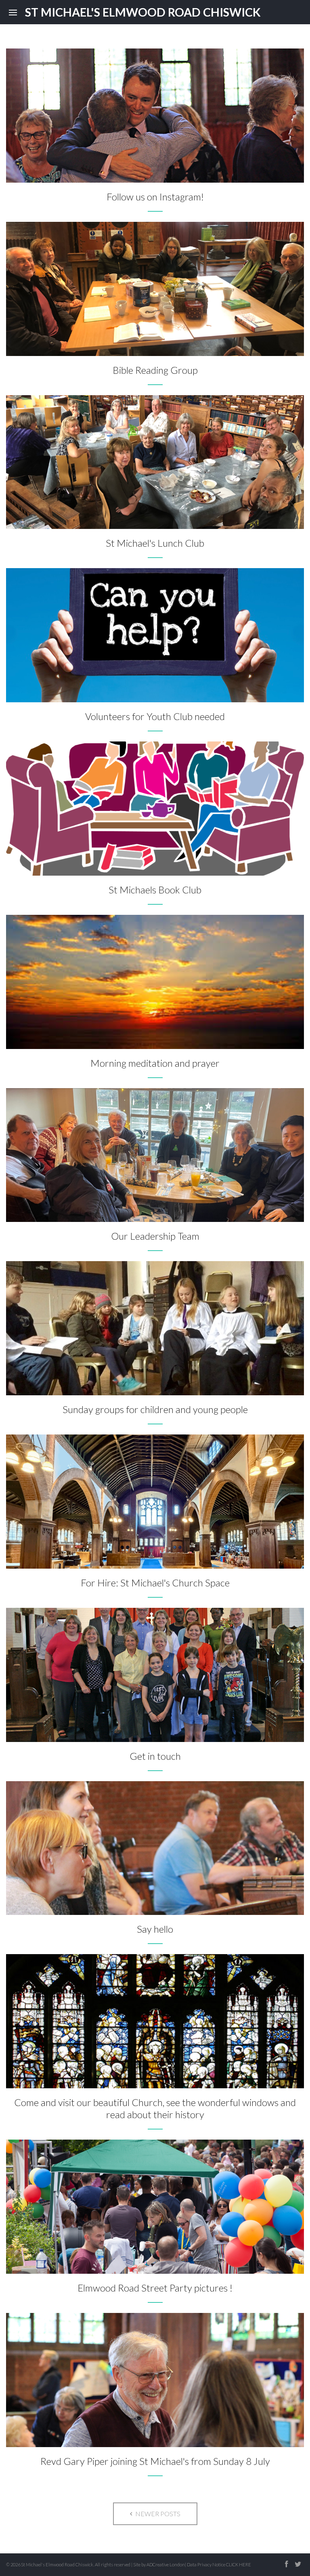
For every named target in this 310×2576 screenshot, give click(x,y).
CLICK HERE (239, 2564)
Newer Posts (157, 2514)
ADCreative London (166, 2564)
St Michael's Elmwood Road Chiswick (143, 12)
